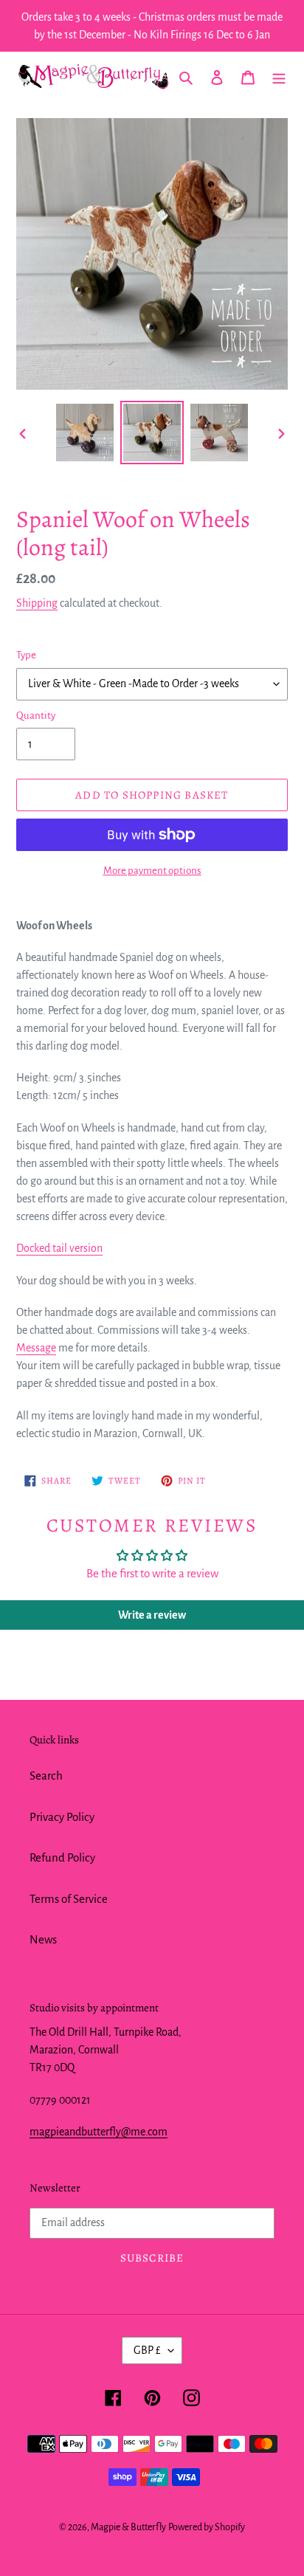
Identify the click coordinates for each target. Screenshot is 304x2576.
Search (46, 1776)
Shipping (37, 603)
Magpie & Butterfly (128, 2527)
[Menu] (279, 77)
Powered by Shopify (207, 2527)
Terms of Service (69, 1899)
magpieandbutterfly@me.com (99, 2132)
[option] (85, 433)
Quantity (36, 716)
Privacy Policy (62, 1817)
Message (36, 1348)
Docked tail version (59, 1248)
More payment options (152, 871)
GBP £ (147, 2350)
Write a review (152, 1615)
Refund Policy (62, 1857)
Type (26, 655)
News (43, 1939)
